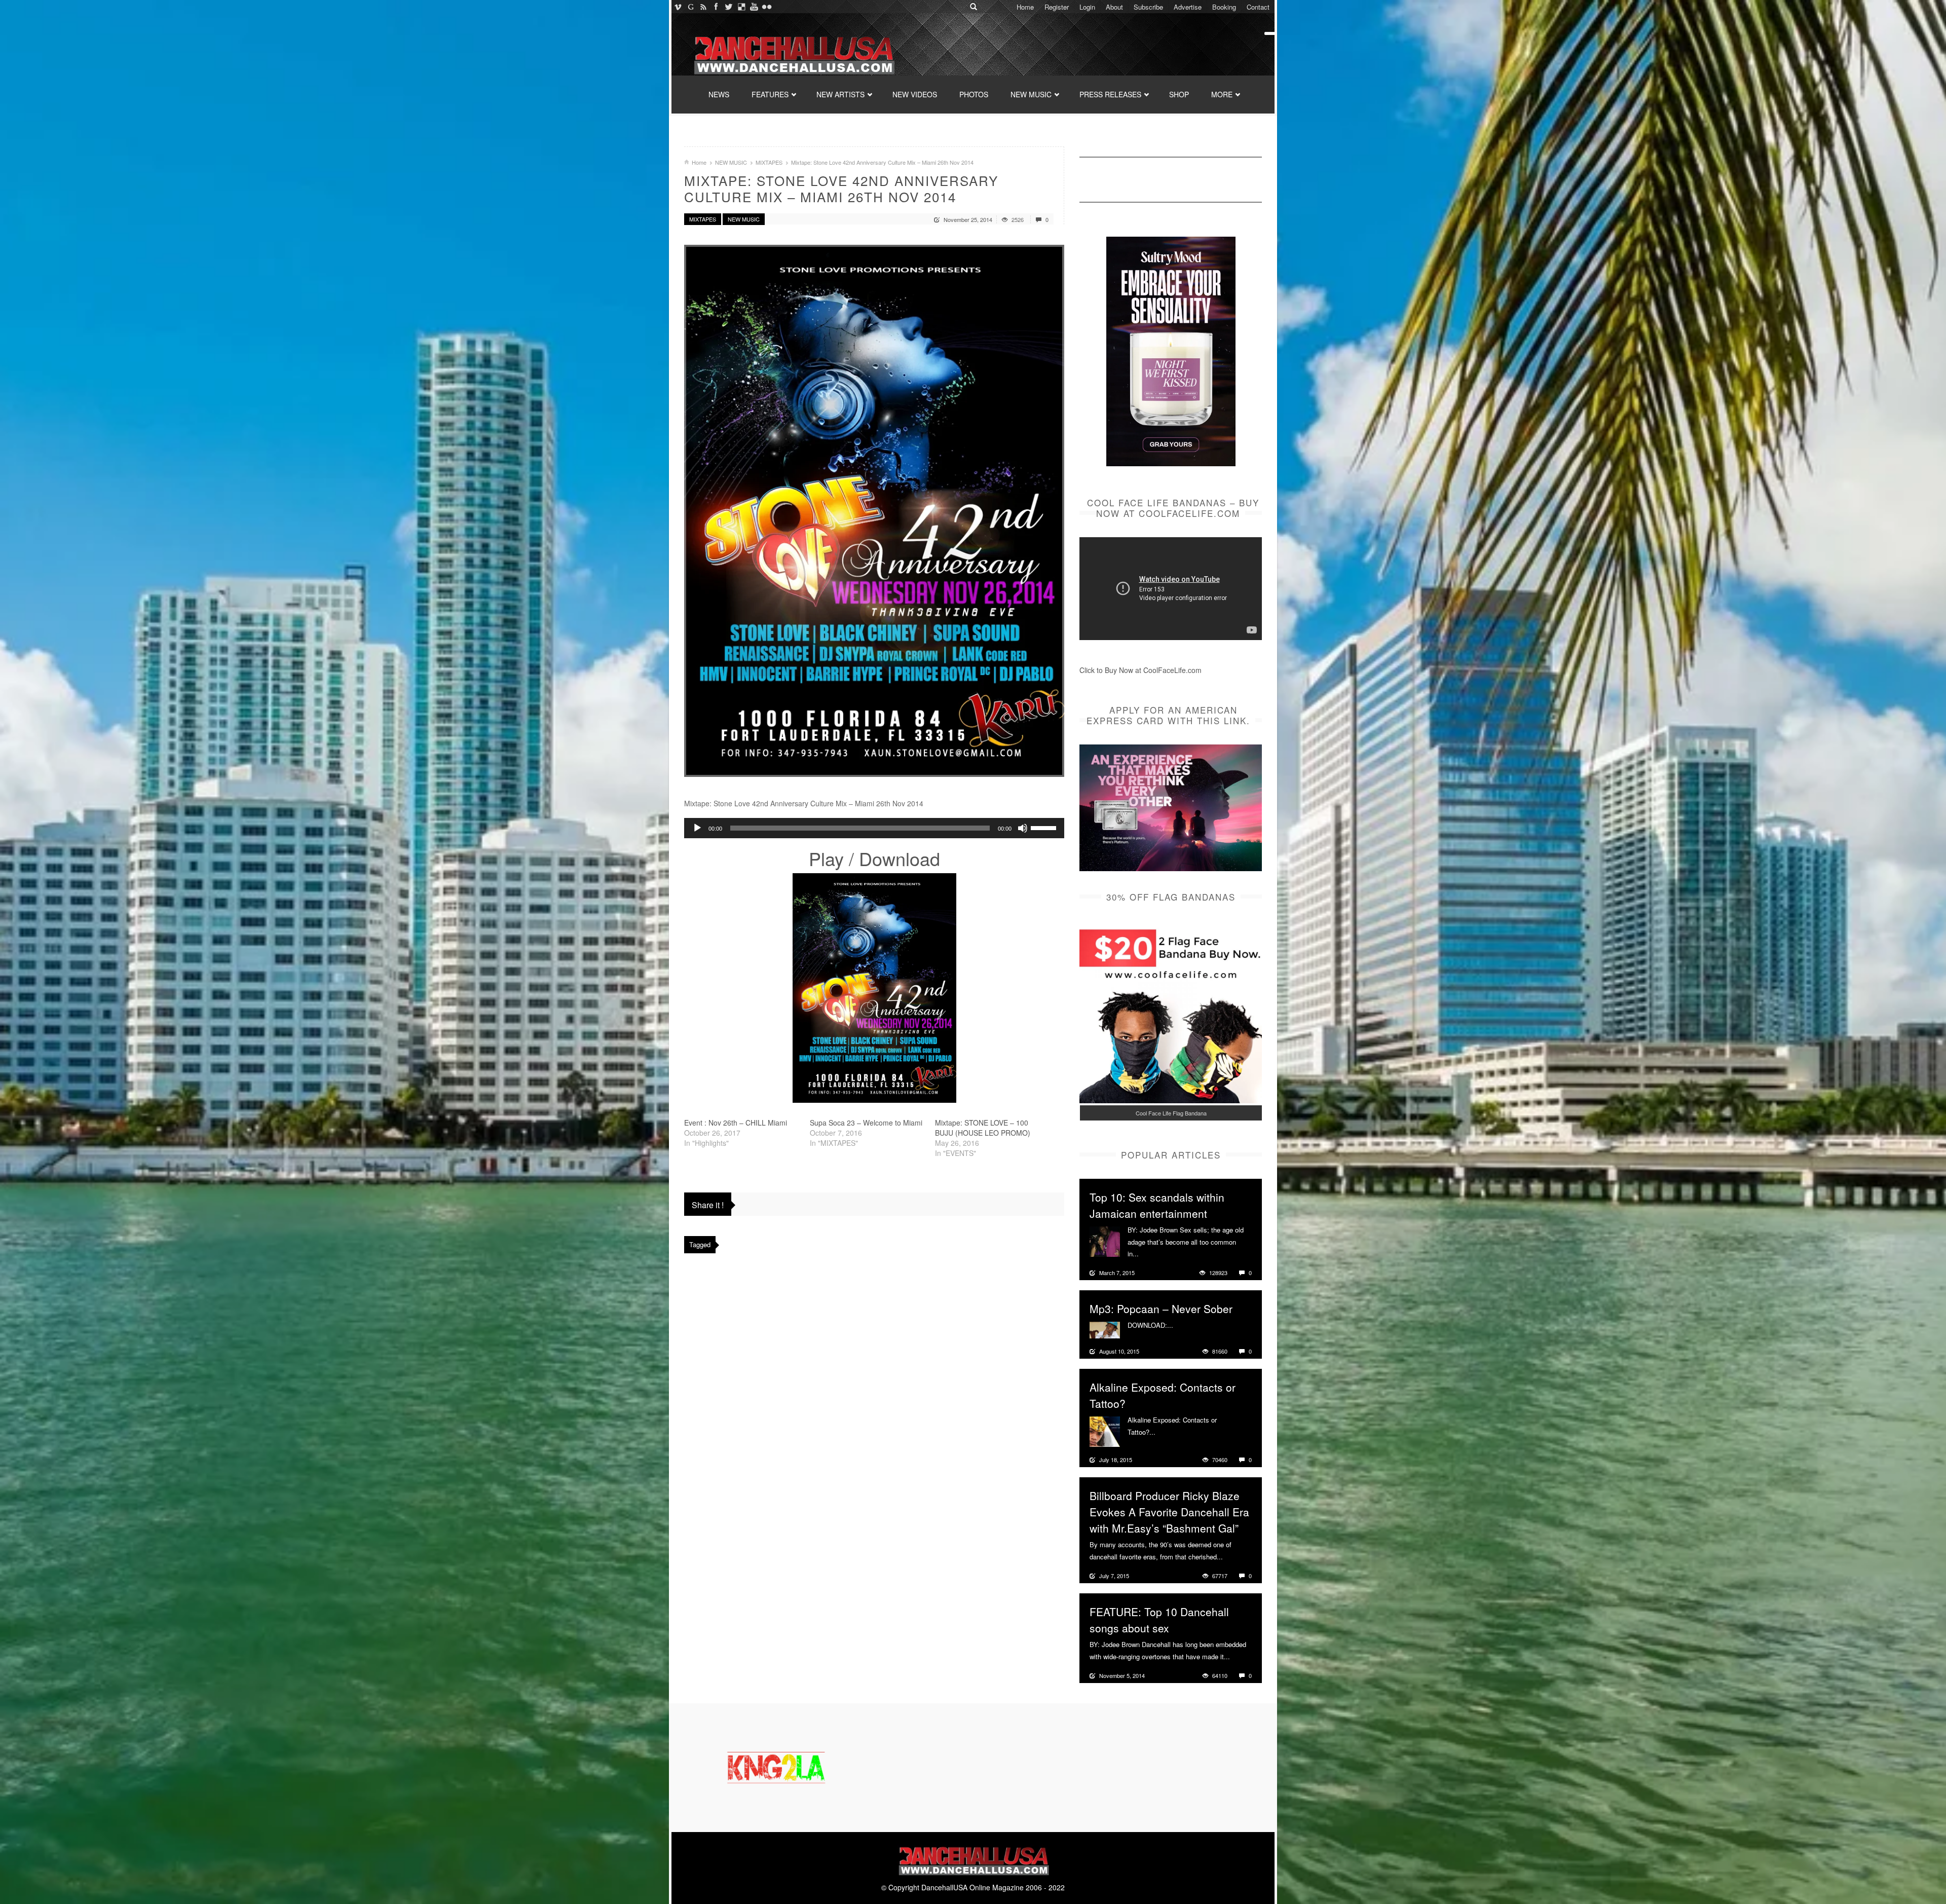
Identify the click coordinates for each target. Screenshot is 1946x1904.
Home (1025, 7)
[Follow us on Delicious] (741, 7)
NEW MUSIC (1031, 94)
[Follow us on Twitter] (728, 7)
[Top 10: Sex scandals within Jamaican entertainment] (1105, 1241)
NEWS (719, 94)
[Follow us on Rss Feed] (703, 7)
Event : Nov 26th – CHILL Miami (736, 1123)
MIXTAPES (769, 162)
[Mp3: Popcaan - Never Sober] (1105, 1329)
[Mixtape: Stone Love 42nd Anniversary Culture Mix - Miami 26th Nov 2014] (874, 511)
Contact (1258, 7)
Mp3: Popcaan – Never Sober (1161, 1309)
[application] (874, 828)
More (1148, 1254)
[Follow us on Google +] (690, 7)
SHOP (1179, 94)
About (1114, 7)
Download (900, 858)
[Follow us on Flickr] (766, 7)
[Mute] (1023, 828)
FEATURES (770, 94)
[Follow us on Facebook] (716, 7)
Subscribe (1148, 7)
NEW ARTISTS (840, 94)
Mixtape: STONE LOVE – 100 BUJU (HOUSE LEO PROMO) (983, 1128)
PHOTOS (974, 94)
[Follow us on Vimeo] (678, 7)
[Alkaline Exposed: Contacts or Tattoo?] (1105, 1431)
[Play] (697, 828)
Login (1087, 7)
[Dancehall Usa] (793, 53)
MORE (1222, 94)
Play (826, 858)
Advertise (1188, 7)
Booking (1224, 7)
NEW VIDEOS (915, 94)
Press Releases (1110, 94)
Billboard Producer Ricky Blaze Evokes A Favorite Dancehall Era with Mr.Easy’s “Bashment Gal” (1169, 1512)
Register (1057, 7)
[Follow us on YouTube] (754, 7)
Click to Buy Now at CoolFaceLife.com (1140, 670)
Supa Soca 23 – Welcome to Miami (866, 1123)
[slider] (1045, 827)
